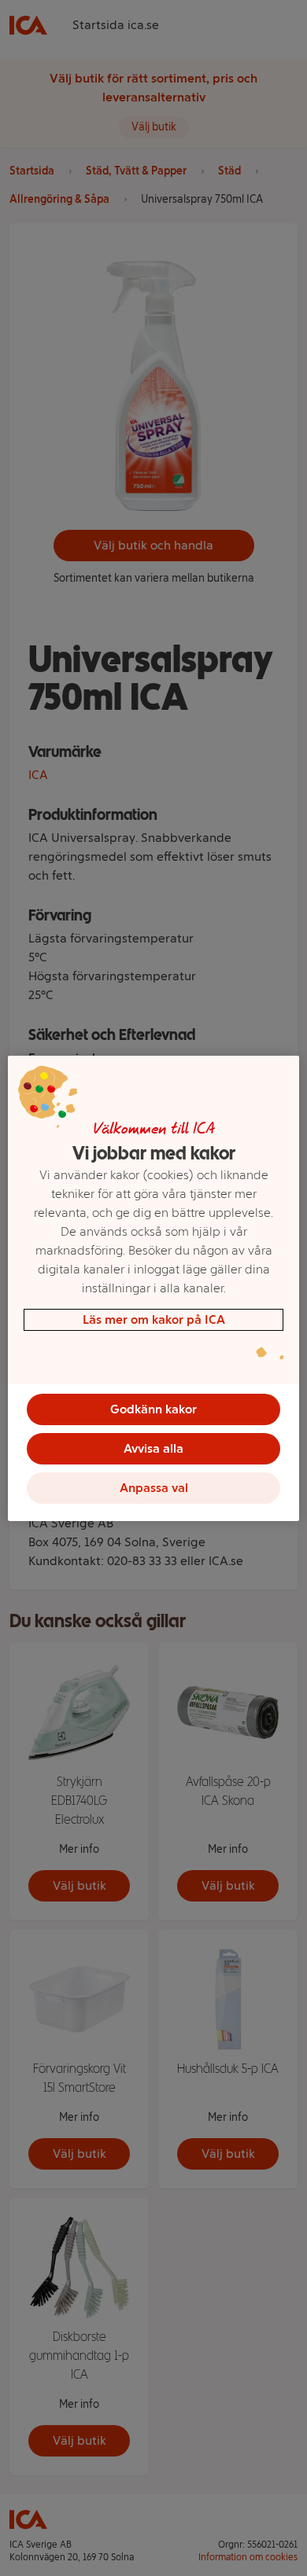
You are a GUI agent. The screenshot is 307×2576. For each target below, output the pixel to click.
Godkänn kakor (153, 1409)
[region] (154, 1288)
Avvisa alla (153, 1448)
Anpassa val (154, 1488)
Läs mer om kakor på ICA (154, 1319)
